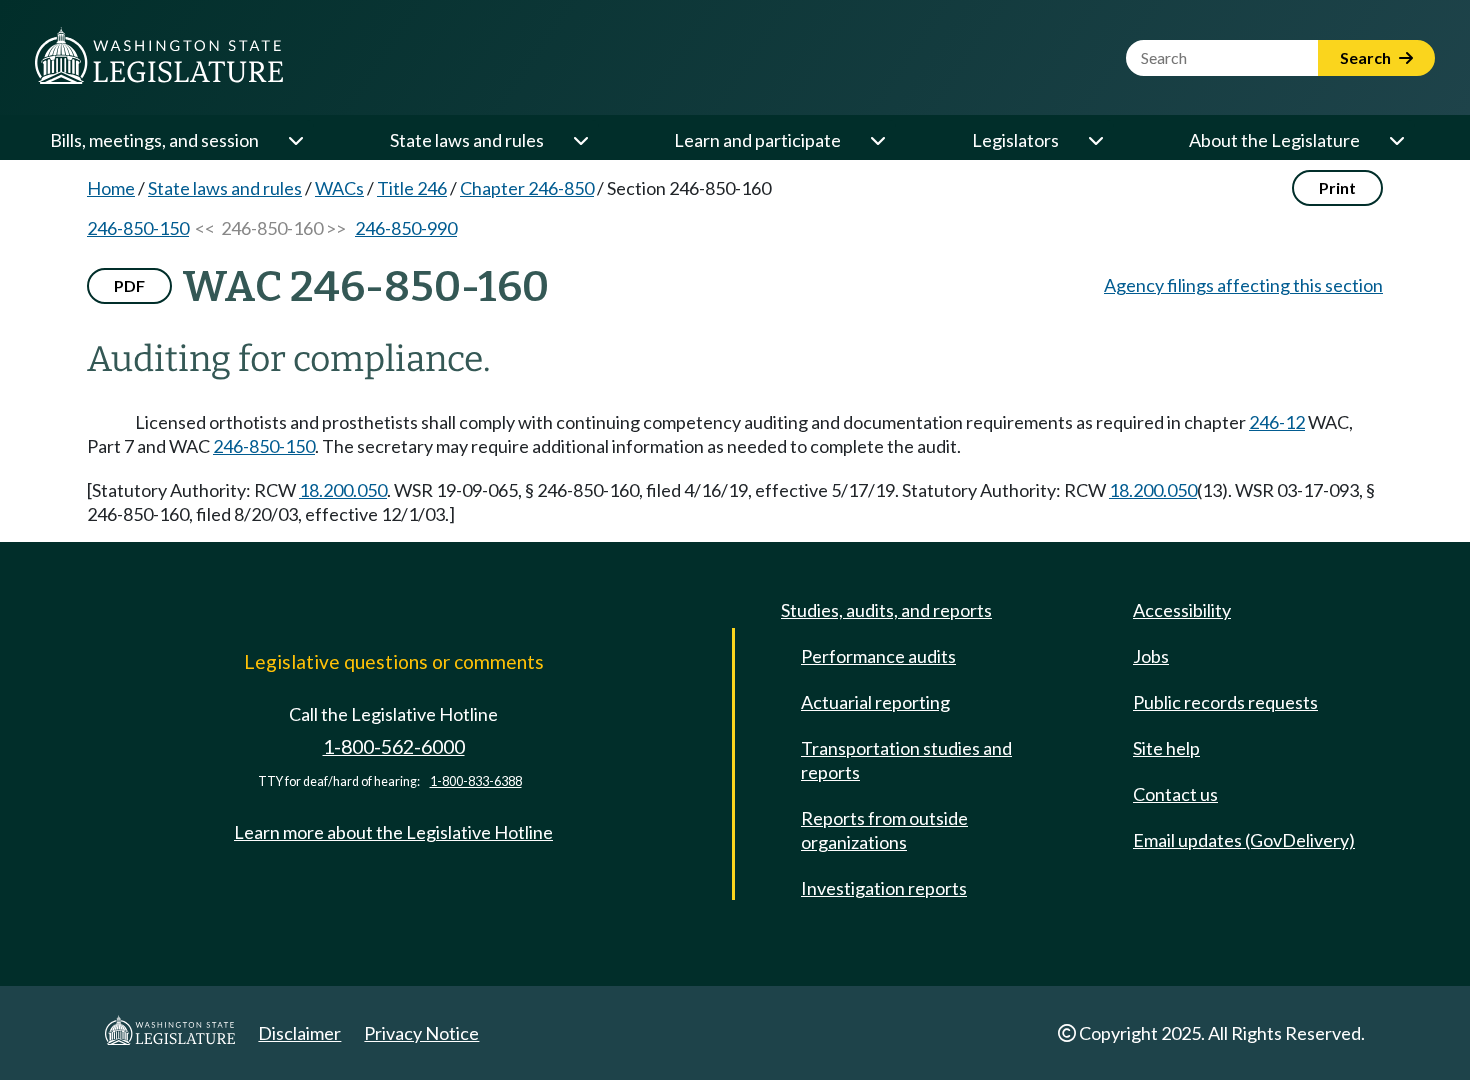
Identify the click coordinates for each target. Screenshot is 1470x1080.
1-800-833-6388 (476, 781)
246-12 (1277, 422)
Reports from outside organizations (884, 830)
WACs (339, 188)
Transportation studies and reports (906, 760)
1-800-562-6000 (394, 746)
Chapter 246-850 (527, 188)
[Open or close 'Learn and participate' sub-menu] (877, 140)
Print (1337, 187)
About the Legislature (1274, 140)
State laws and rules (467, 140)
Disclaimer (299, 1033)
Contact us (1175, 794)
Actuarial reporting (875, 702)
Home (111, 188)
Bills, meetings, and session (154, 140)
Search (1367, 57)
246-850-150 (138, 228)
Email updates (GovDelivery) (1244, 840)
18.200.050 (343, 490)
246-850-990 (406, 228)
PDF (129, 285)
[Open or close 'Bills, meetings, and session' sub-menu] (295, 140)
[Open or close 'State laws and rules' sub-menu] (580, 140)
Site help (1166, 748)
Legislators (1015, 140)
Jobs (1151, 656)
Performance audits (878, 656)
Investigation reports (884, 888)
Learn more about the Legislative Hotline (393, 832)
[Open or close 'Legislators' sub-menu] (1095, 140)
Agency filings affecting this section (1243, 285)
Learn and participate (757, 140)
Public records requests (1225, 702)
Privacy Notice (421, 1033)
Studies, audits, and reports (886, 610)
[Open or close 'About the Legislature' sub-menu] (1396, 140)
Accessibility (1182, 610)
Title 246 (412, 188)
